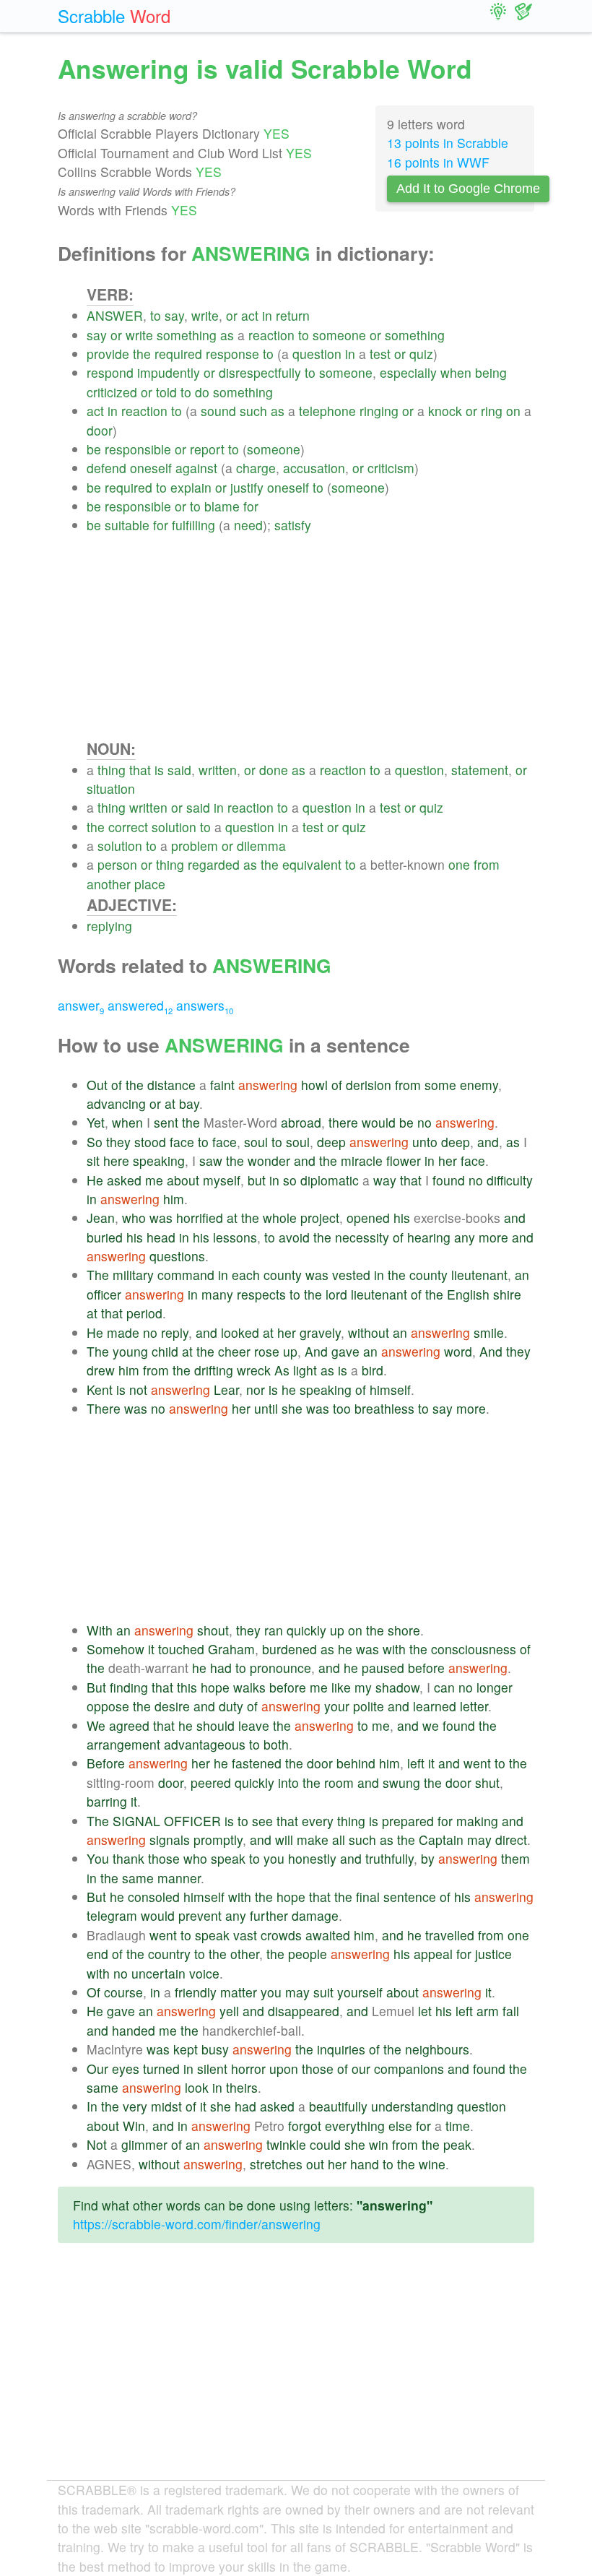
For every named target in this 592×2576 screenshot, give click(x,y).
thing (112, 770)
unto (425, 1142)
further (269, 1915)
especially (408, 372)
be (94, 449)
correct (128, 827)
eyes (126, 2069)
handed (134, 2030)
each (246, 1275)
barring (107, 1801)
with (394, 1649)
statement (480, 770)
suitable (127, 525)
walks (249, 1687)
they (118, 1142)
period (144, 1313)
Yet (96, 1122)
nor (256, 1389)
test (380, 354)
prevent (200, 1915)
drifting (214, 1370)
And (316, 1351)
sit (93, 1161)
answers (205, 1005)
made (123, 1332)
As (282, 1370)
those (164, 1858)
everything (355, 2126)
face (182, 1142)
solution (174, 827)
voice (204, 1973)
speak (228, 1858)
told (166, 392)
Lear (226, 1389)
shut (487, 1782)
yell (229, 2011)
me (154, 1180)
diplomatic (330, 1180)
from (487, 864)
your (337, 1706)
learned (435, 1706)
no (425, 1122)
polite (369, 1706)
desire (172, 1706)
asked (124, 1180)
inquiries (341, 2049)
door (100, 430)
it (151, 1649)
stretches (276, 2164)
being (491, 372)
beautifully (338, 2106)
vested (351, 1275)
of (117, 1085)
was (161, 1218)
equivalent (312, 864)
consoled (154, 1897)
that (140, 770)
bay (189, 1103)
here (116, 1161)
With (100, 1630)
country (169, 1954)
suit (323, 1992)
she (292, 1408)
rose (267, 1351)
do (202, 392)
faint (222, 1085)
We (96, 1725)
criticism (391, 468)
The (98, 1275)
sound (218, 411)
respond (110, 372)
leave (254, 1725)
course (123, 1992)
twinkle (286, 2144)
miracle (362, 1161)
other (245, 1954)
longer (495, 1687)
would (379, 1122)
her (448, 1161)
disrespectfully (260, 372)
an (522, 1275)
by (428, 1858)
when (456, 372)
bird (373, 1370)
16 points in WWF (438, 162)
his (402, 1218)
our (361, 2069)
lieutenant (479, 1275)
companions (409, 2069)
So (95, 1142)
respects (261, 1294)
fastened (257, 1763)
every (318, 1821)
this (187, 1687)
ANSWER (115, 315)
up (290, 1351)
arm (488, 2011)
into (288, 1782)
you (274, 1858)
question (317, 354)
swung (401, 1782)
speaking (159, 1161)
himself (390, 1389)
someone (339, 335)
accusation (314, 468)
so (290, 1180)
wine (432, 2164)
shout (213, 1630)
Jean (101, 1218)
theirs (242, 2087)
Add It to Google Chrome (468, 189)
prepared (408, 1821)
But (96, 1687)
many (217, 1294)
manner (179, 1878)
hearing (429, 1237)
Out (97, 1085)
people (308, 1954)
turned (161, 2069)
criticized (112, 392)
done (274, 770)
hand (365, 2164)
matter (239, 1992)
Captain (441, 1840)
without (369, 1332)
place (150, 884)
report (207, 449)
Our (97, 2069)
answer (81, 1005)
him (174, 1199)
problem (195, 846)
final (368, 1897)
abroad (301, 1122)
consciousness (474, 1649)
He (95, 1180)
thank (129, 1858)
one (459, 864)
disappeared (304, 2011)
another (109, 884)
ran (274, 1630)
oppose (108, 1706)
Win (134, 2126)
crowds (281, 1935)
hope (215, 1687)
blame (222, 506)
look (197, 2087)
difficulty (510, 1180)
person (117, 864)
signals (170, 1840)
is (159, 770)
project (320, 1218)
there (343, 1122)
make (313, 1840)
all (339, 1840)
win (379, 2144)
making (477, 1821)
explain (191, 487)
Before (106, 1763)
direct (511, 1840)
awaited (328, 1935)
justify (247, 487)
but (257, 1180)
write (205, 315)
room (339, 1782)
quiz (421, 354)
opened (368, 1218)
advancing (116, 1103)
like (341, 1687)
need (248, 525)
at (170, 1103)
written (218, 770)
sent (166, 1122)
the (142, 354)
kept (186, 2049)
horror (248, 2069)
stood (150, 1142)
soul (256, 1142)
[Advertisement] (310, 636)
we (431, 1725)
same (138, 1878)
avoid (294, 1237)
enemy (479, 1085)
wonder (269, 1161)
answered (140, 1005)
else (400, 2126)
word (458, 1351)
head (161, 1237)
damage (315, 1915)
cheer (234, 1351)
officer (104, 1294)
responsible (138, 449)
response (232, 354)
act (250, 315)
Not (97, 2144)
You (98, 1858)
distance (171, 1085)
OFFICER (192, 1821)
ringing (379, 411)
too (342, 1408)
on (513, 411)
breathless (384, 1408)
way (385, 1180)
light (305, 1370)
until (266, 1408)
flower (404, 1161)
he (289, 1389)
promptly (218, 1840)
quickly (306, 1630)
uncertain (158, 1973)
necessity (362, 1237)
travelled (450, 1935)
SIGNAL (136, 1821)
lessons (235, 1237)
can (444, 1687)
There (104, 1408)
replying (109, 926)
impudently (169, 372)
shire (507, 1294)
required (178, 354)
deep (331, 1142)
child (165, 1351)
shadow (397, 1687)
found (449, 1180)
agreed (129, 1725)
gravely (320, 1332)
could (325, 2144)
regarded (214, 864)
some (440, 1085)
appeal (433, 1954)
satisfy (293, 525)
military (133, 1275)
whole (280, 1218)
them (515, 1858)
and (488, 1142)
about (183, 1180)
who (134, 1218)
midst (166, 2106)
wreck (254, 1370)
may (479, 1840)
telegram (112, 1915)
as (227, 335)
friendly (196, 1992)
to (156, 315)
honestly (312, 1858)
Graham (231, 1649)
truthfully (389, 1858)
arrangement (123, 1744)
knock (445, 411)
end (97, 1954)
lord (336, 1294)
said (179, 770)
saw (211, 1161)
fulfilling (193, 525)
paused (383, 1668)
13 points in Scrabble (448, 143)
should (216, 1725)
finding (129, 1687)
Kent (100, 1389)
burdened (290, 1649)
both (276, 1744)
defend (106, 468)
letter (474, 1706)
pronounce (280, 1668)
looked (240, 1332)
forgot (305, 2126)
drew (101, 1370)
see (262, 1821)
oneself (151, 468)
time (458, 2126)
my (363, 1687)
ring (492, 411)
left (416, 1763)
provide (108, 354)
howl (314, 1085)
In (92, 2106)
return (293, 315)
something (187, 335)
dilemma (261, 846)
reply (175, 1332)
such (253, 411)
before (426, 1668)
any (465, 1237)
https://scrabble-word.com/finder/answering (197, 2224)
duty (231, 1706)
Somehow (116, 1649)
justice (493, 1954)
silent (212, 2069)
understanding (412, 2106)
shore (404, 1630)
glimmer (144, 2144)
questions (177, 1256)
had (221, 1668)
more (493, 1237)
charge (256, 468)
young (130, 1351)
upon (284, 2069)
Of (93, 1992)
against (196, 468)
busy (215, 2049)
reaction (271, 335)
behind (356, 1763)
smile (489, 1332)
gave (345, 1351)
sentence (410, 1897)
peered (211, 1782)
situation (111, 788)
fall (511, 2011)
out (315, 2164)
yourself (360, 1992)
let (425, 2011)
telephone (327, 411)
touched (181, 1649)
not (138, 1389)
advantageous (205, 1744)
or (232, 315)
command (186, 1275)
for (251, 506)
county (283, 1275)
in (267, 315)
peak (457, 2144)
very (135, 2106)
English (468, 1294)
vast (245, 1935)
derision (369, 1085)
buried (105, 1237)
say (174, 315)
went (477, 1763)
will (284, 1840)
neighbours (437, 2049)
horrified (200, 1218)
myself (222, 1180)
